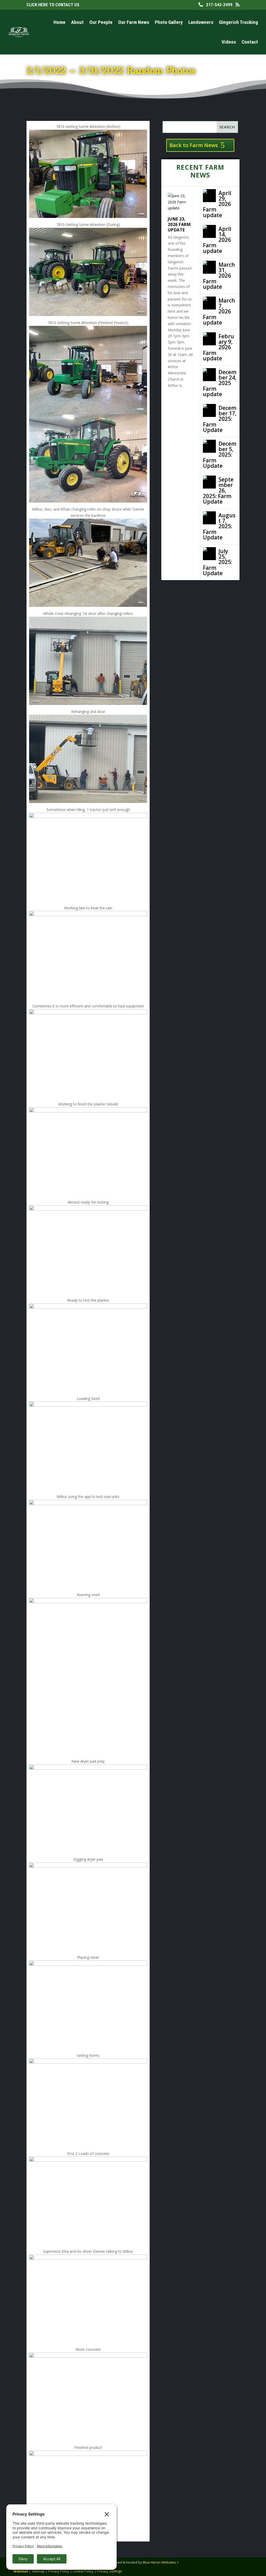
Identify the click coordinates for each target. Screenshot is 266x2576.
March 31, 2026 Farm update (219, 276)
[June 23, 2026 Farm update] (181, 202)
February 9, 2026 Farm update (218, 347)
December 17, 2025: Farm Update (220, 419)
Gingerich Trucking (238, 22)
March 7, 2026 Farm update (219, 311)
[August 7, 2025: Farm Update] (209, 518)
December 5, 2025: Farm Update (220, 455)
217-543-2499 (218, 5)
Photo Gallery (169, 22)
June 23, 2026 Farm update (179, 224)
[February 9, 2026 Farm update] (209, 339)
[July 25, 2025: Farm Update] (209, 554)
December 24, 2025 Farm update (220, 383)
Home (59, 22)
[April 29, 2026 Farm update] (209, 196)
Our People (101, 22)
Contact (250, 42)
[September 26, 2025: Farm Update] (209, 482)
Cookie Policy (83, 2571)
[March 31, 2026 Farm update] (209, 267)
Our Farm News (134, 22)
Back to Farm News (194, 145)
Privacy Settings (109, 2571)
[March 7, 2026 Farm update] (209, 303)
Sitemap (38, 2571)
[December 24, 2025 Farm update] (209, 375)
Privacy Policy (59, 2571)
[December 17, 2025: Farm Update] (209, 410)
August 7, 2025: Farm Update (219, 526)
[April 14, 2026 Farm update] (209, 231)
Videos (229, 42)
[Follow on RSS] (249, 2564)
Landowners (201, 22)
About (77, 22)
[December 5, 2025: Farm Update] (209, 446)
